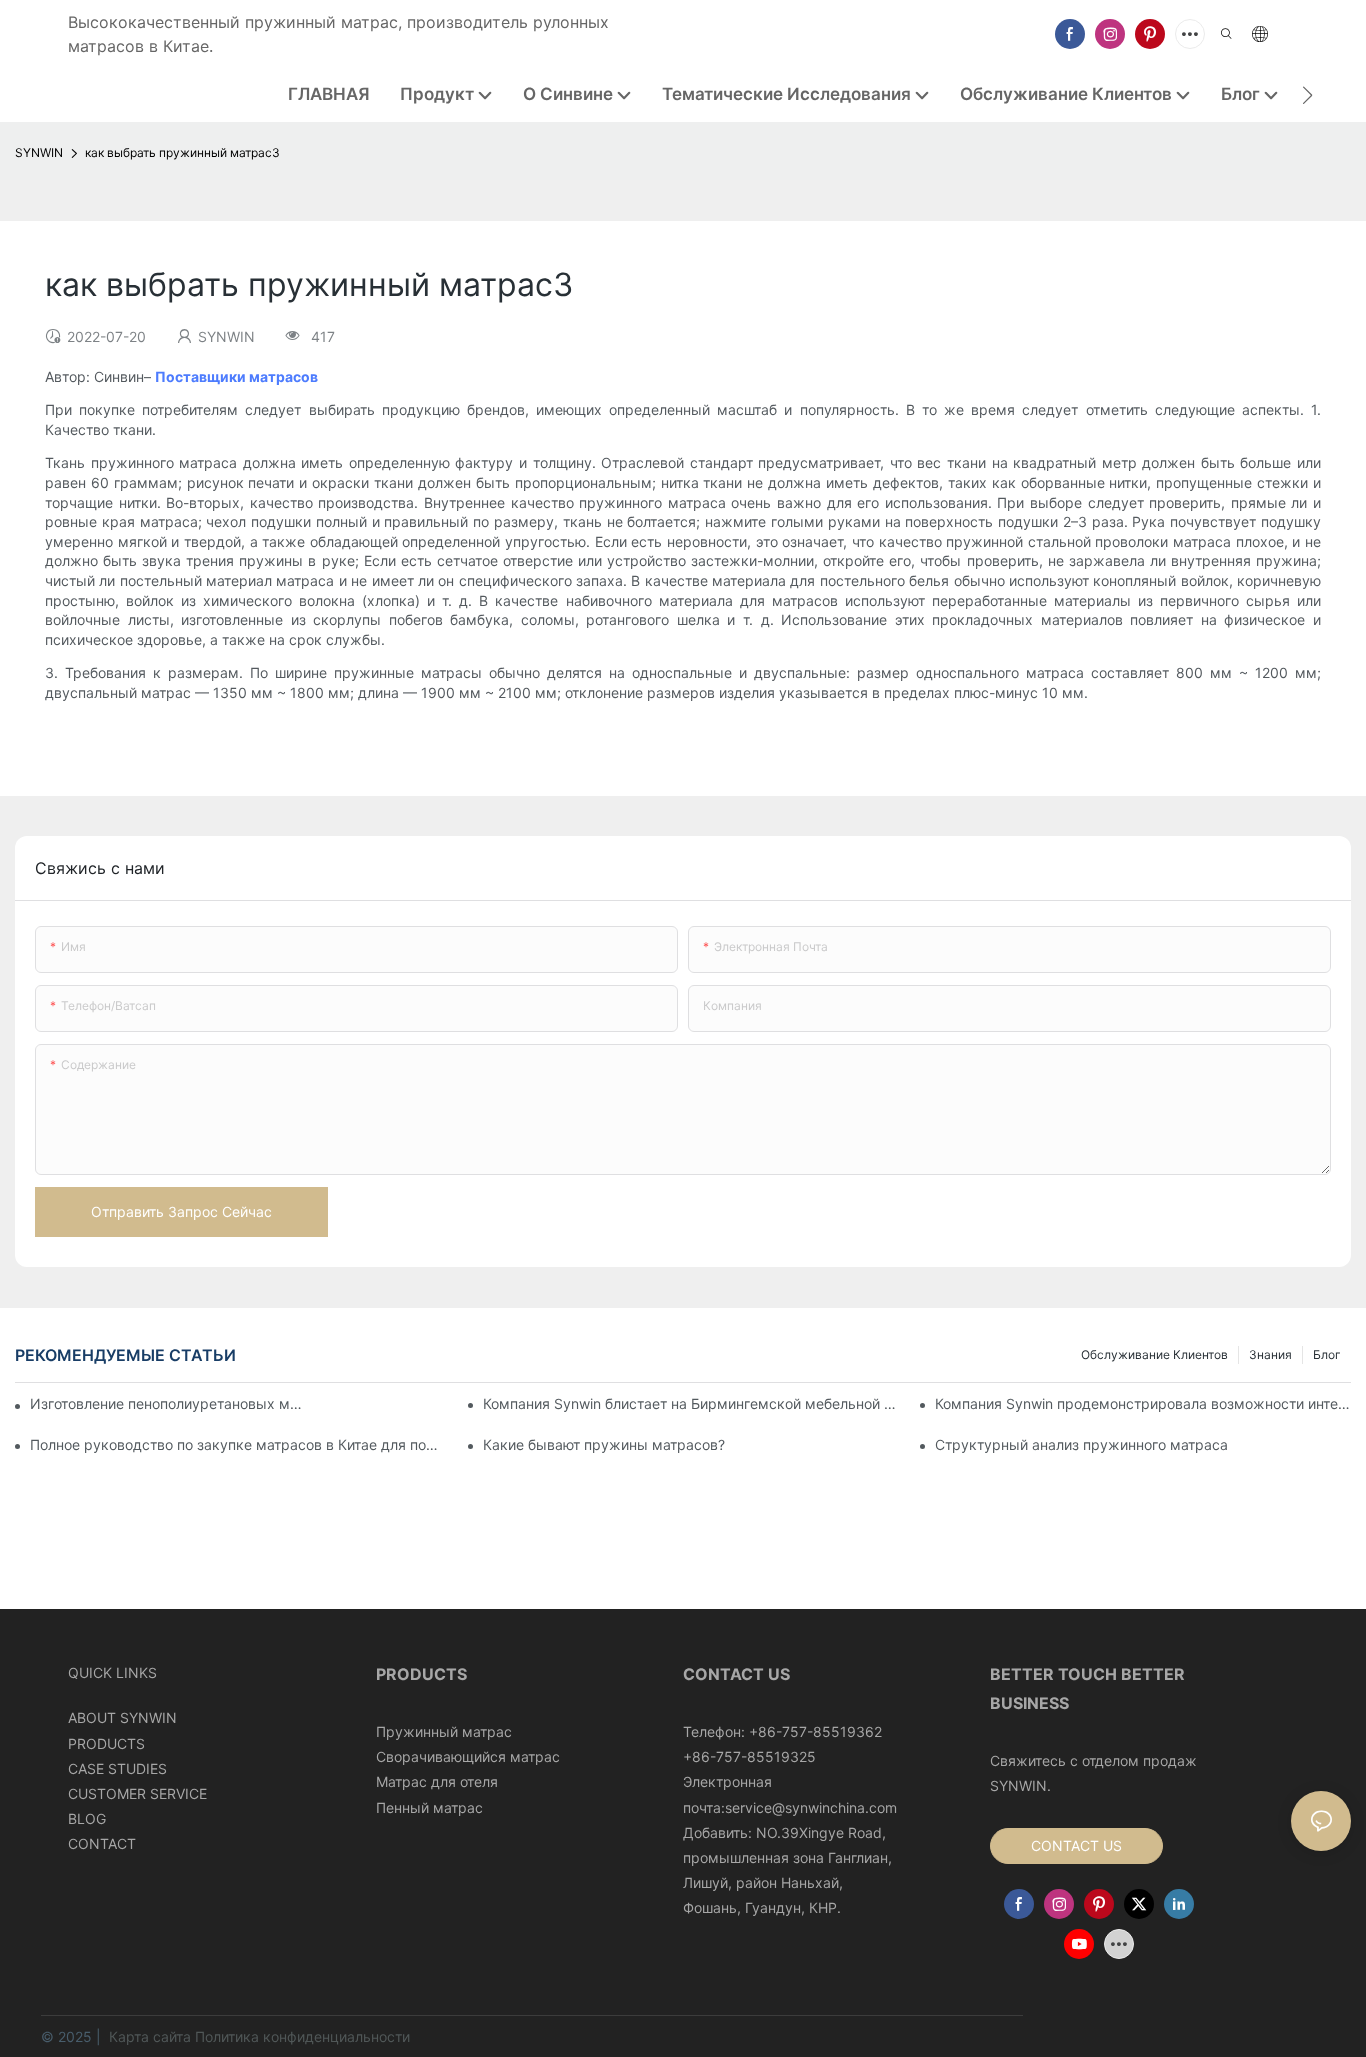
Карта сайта (150, 2036)
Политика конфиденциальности (302, 2036)
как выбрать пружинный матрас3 (182, 152)
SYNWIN (39, 152)
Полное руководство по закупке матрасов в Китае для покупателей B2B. (238, 1444)
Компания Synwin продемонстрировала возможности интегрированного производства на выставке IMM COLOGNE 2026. (1143, 1403)
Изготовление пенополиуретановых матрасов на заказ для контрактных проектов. (169, 1403)
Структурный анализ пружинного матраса (1081, 1444)
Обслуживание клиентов (1154, 1354)
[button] (1307, 95)
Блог (1327, 1354)
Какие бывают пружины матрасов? (604, 1444)
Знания (1270, 1354)
